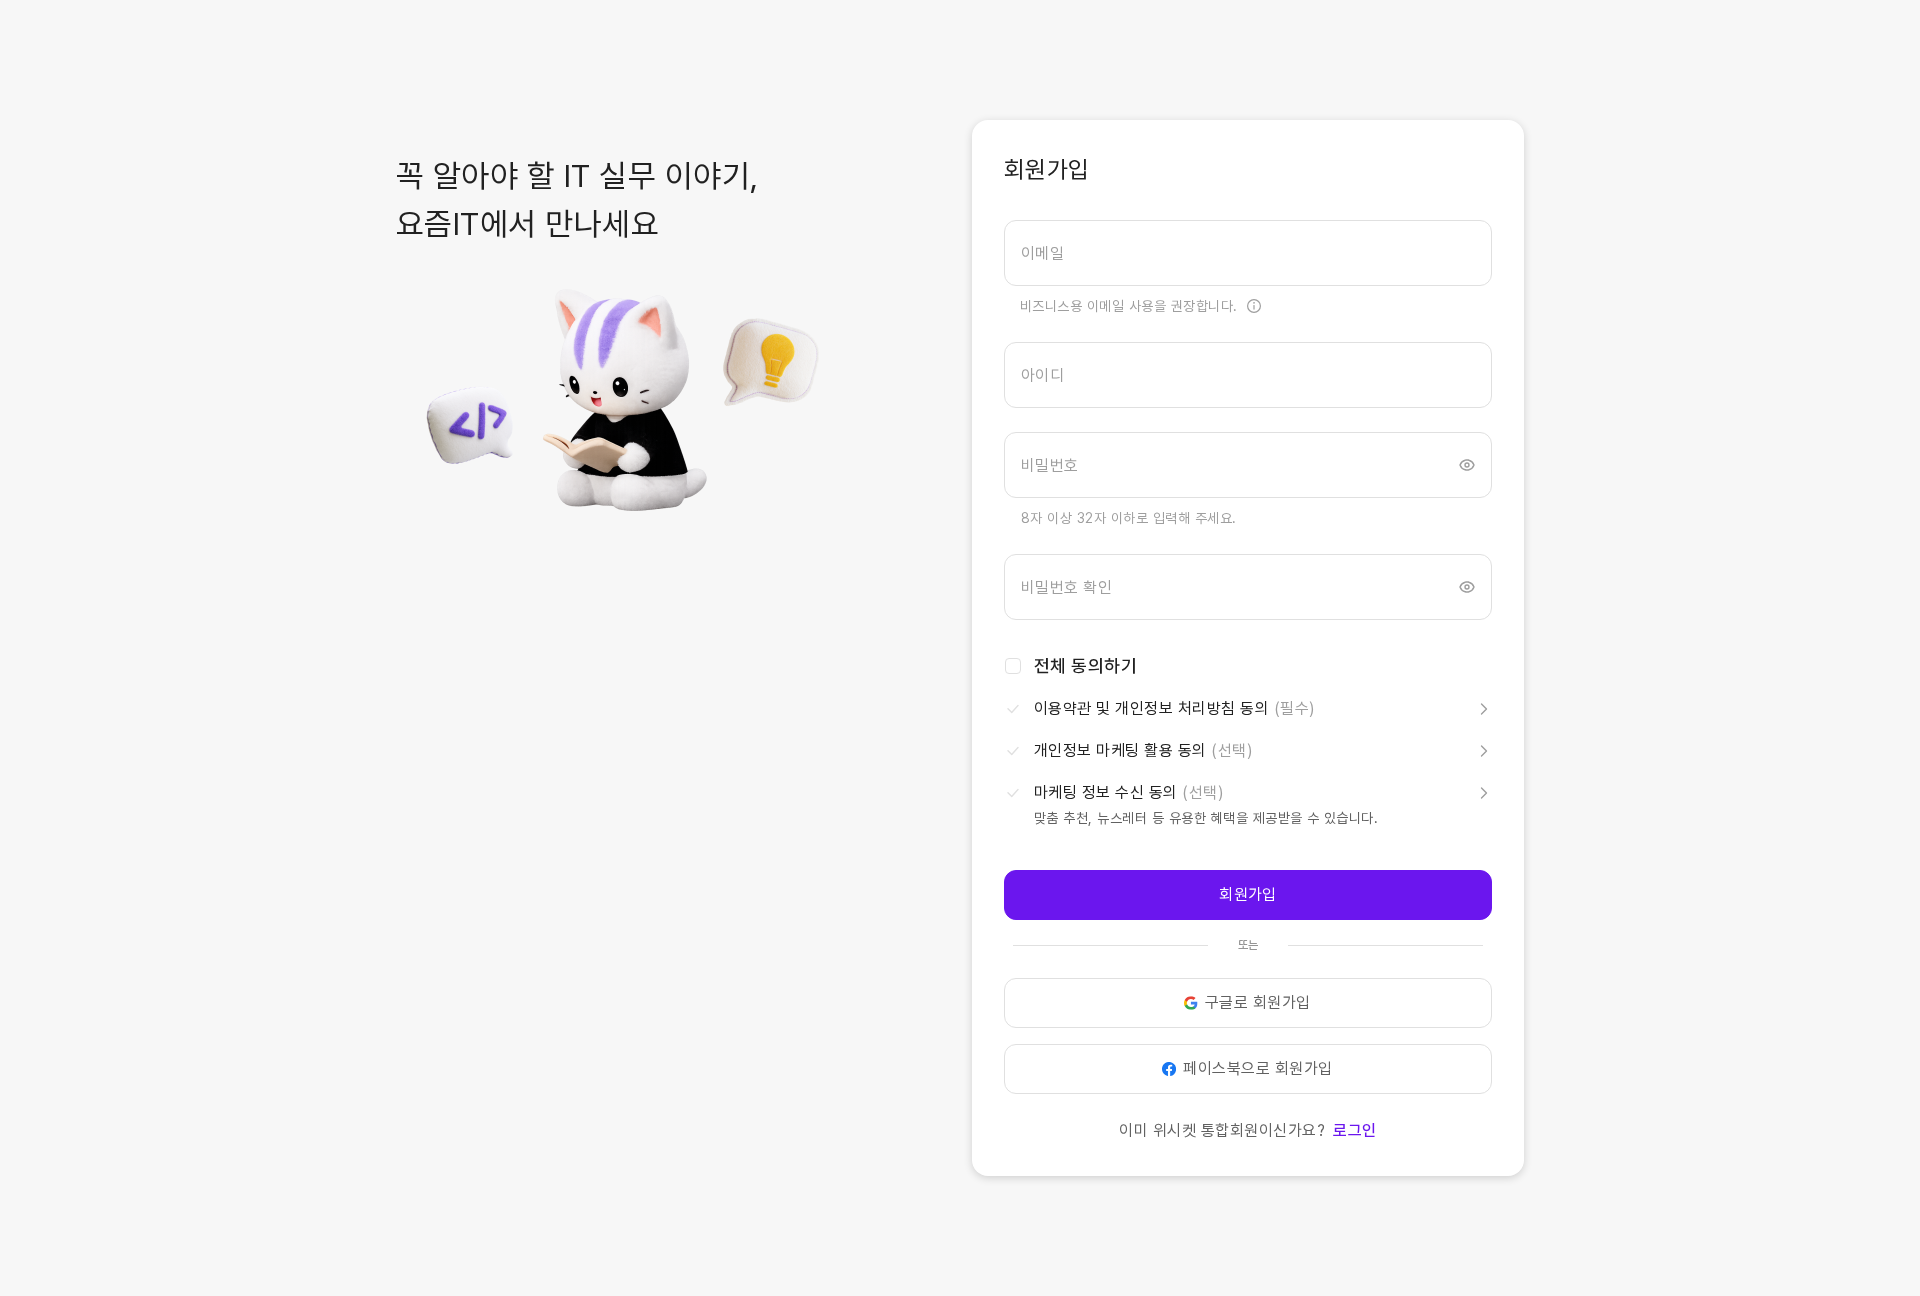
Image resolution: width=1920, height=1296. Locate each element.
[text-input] (1248, 253)
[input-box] (1248, 253)
